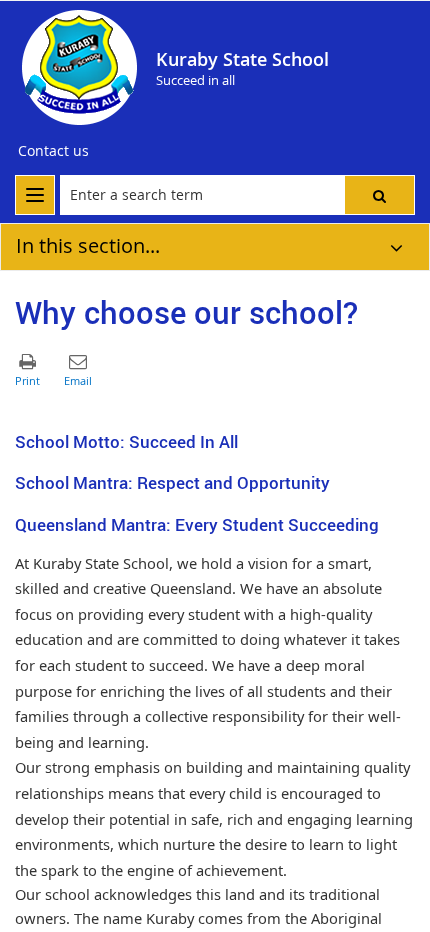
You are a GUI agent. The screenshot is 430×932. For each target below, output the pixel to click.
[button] (379, 195)
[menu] (35, 195)
